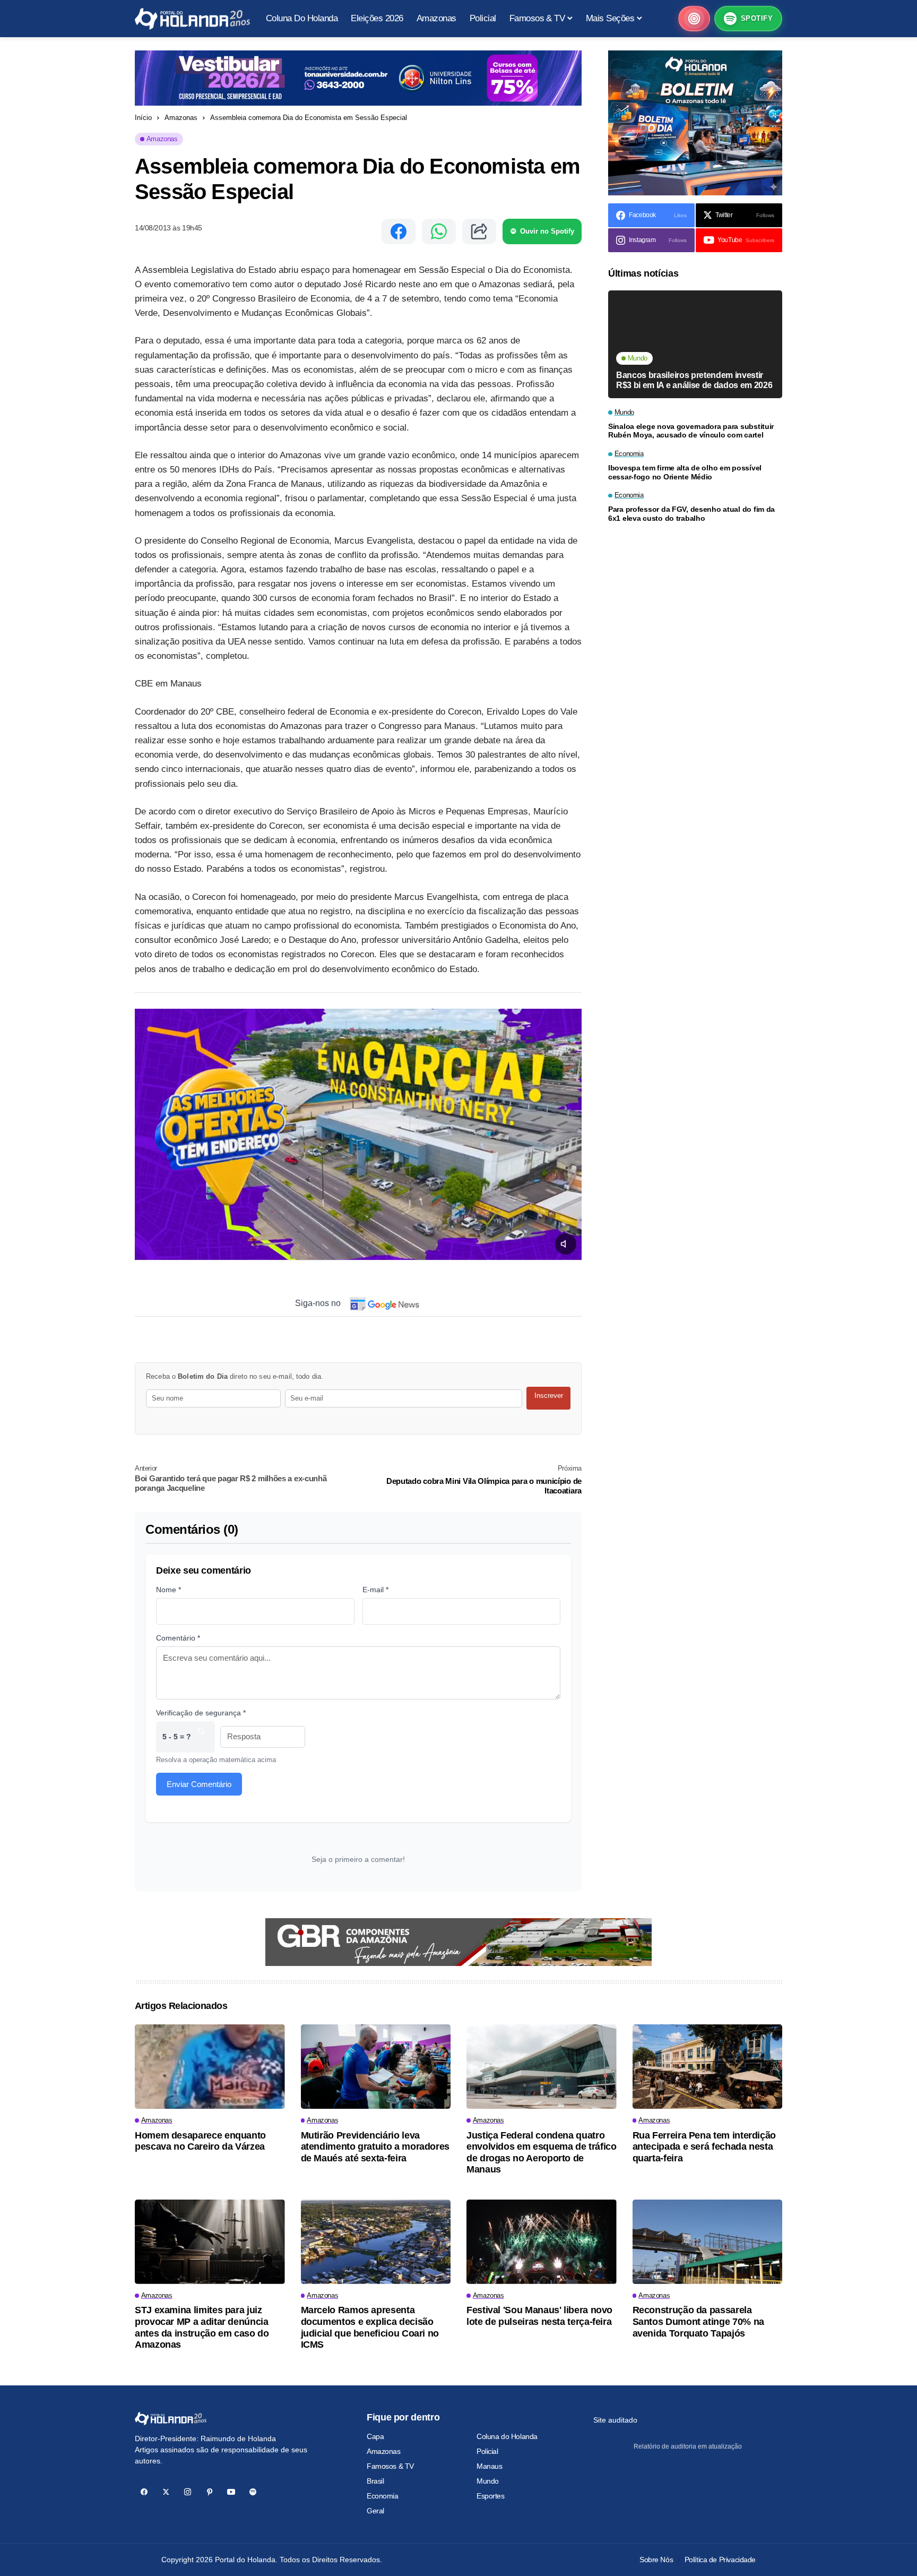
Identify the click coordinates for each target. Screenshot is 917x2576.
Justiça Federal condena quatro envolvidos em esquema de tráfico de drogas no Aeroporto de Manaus (541, 2153)
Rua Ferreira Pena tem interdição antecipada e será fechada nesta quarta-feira (704, 2147)
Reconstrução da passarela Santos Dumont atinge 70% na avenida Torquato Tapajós (698, 2321)
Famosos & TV (390, 2466)
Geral (375, 2511)
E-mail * (375, 1590)
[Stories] (694, 19)
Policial (487, 2451)
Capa (375, 2436)
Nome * (168, 1590)
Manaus (489, 2466)
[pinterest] (209, 2492)
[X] (166, 2492)
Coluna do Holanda (507, 2436)
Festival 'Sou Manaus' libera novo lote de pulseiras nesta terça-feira (539, 2316)
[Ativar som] (566, 1244)
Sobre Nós (656, 2560)
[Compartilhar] (479, 231)
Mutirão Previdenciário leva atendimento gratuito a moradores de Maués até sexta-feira (375, 2147)
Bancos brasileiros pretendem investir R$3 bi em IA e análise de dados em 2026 (694, 380)
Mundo (488, 2481)
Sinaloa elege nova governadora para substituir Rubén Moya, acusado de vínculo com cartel (691, 431)
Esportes (491, 2496)
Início (143, 118)
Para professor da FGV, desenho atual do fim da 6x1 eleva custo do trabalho (691, 514)
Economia (383, 2496)
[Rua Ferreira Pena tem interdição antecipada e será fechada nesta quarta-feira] (708, 2067)
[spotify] (253, 2492)
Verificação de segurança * (201, 1713)
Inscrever (549, 1396)
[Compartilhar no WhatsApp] (439, 231)
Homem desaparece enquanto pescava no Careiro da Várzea (200, 2141)
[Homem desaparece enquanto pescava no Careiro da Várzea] (210, 2067)
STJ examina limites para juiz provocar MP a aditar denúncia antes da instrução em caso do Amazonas (202, 2327)
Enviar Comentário (199, 1784)
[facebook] (144, 2492)
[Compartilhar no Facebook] (399, 231)
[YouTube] (231, 2492)
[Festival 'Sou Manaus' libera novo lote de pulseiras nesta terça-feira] (542, 2242)
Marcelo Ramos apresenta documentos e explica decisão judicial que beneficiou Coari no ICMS (370, 2327)
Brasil (375, 2481)
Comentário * (178, 1638)
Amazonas (181, 118)
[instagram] (188, 2492)
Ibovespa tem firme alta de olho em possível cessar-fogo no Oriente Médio (685, 472)
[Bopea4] (192, 19)
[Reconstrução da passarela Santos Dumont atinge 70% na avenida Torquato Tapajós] (708, 2242)
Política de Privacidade (720, 2560)
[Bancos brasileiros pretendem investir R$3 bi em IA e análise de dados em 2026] (695, 344)
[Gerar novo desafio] (201, 1737)
